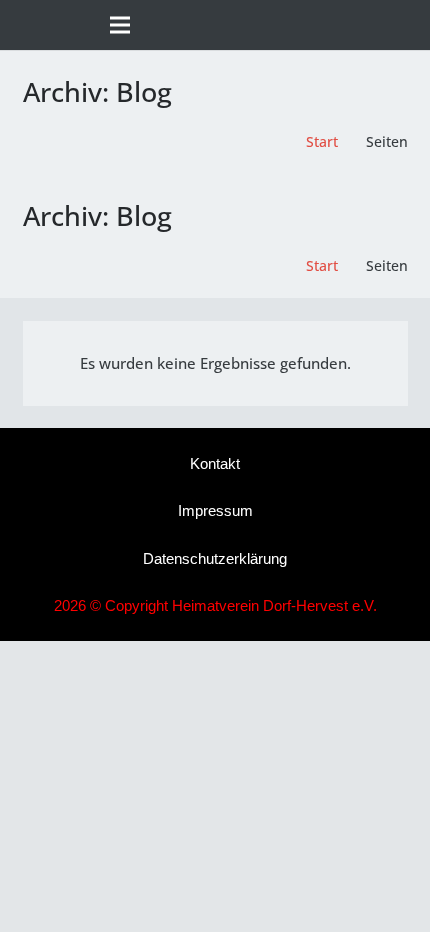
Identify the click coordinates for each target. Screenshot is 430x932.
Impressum (215, 510)
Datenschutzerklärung (215, 558)
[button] (406, 25)
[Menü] (120, 25)
